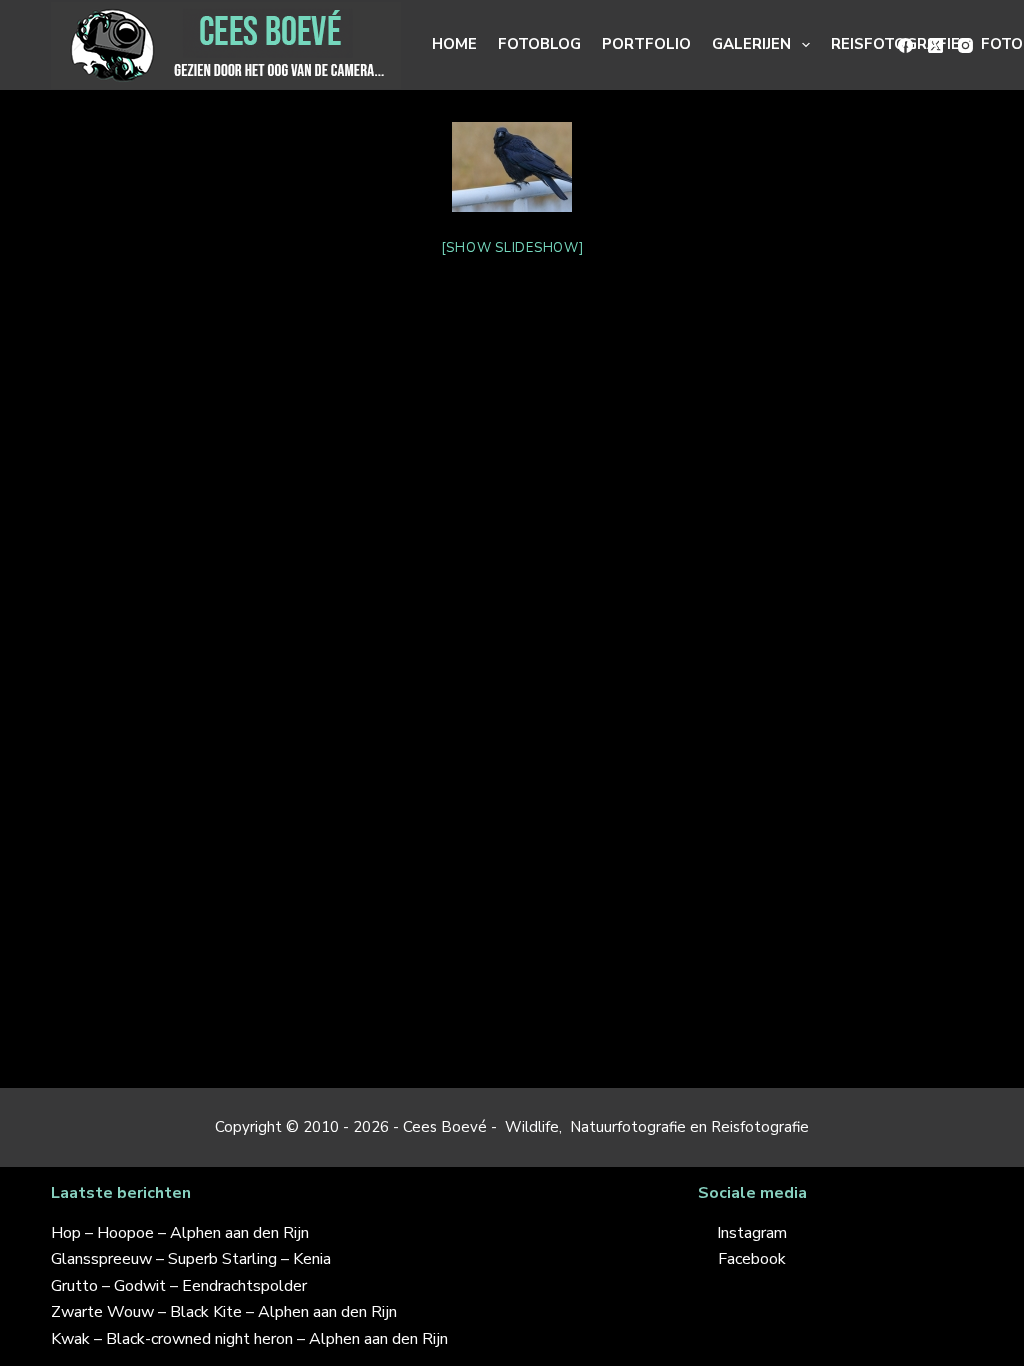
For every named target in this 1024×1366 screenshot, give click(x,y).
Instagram (752, 1233)
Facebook (752, 1259)
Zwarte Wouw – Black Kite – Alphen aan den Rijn (224, 1312)
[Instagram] (965, 45)
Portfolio (646, 44)
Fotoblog (539, 44)
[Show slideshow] (512, 248)
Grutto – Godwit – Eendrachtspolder (179, 1286)
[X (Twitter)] (935, 45)
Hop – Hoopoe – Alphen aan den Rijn (180, 1233)
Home (454, 44)
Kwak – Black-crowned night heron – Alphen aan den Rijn (249, 1339)
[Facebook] (905, 45)
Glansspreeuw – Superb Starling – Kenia (191, 1259)
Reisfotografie (895, 44)
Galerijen (751, 44)
